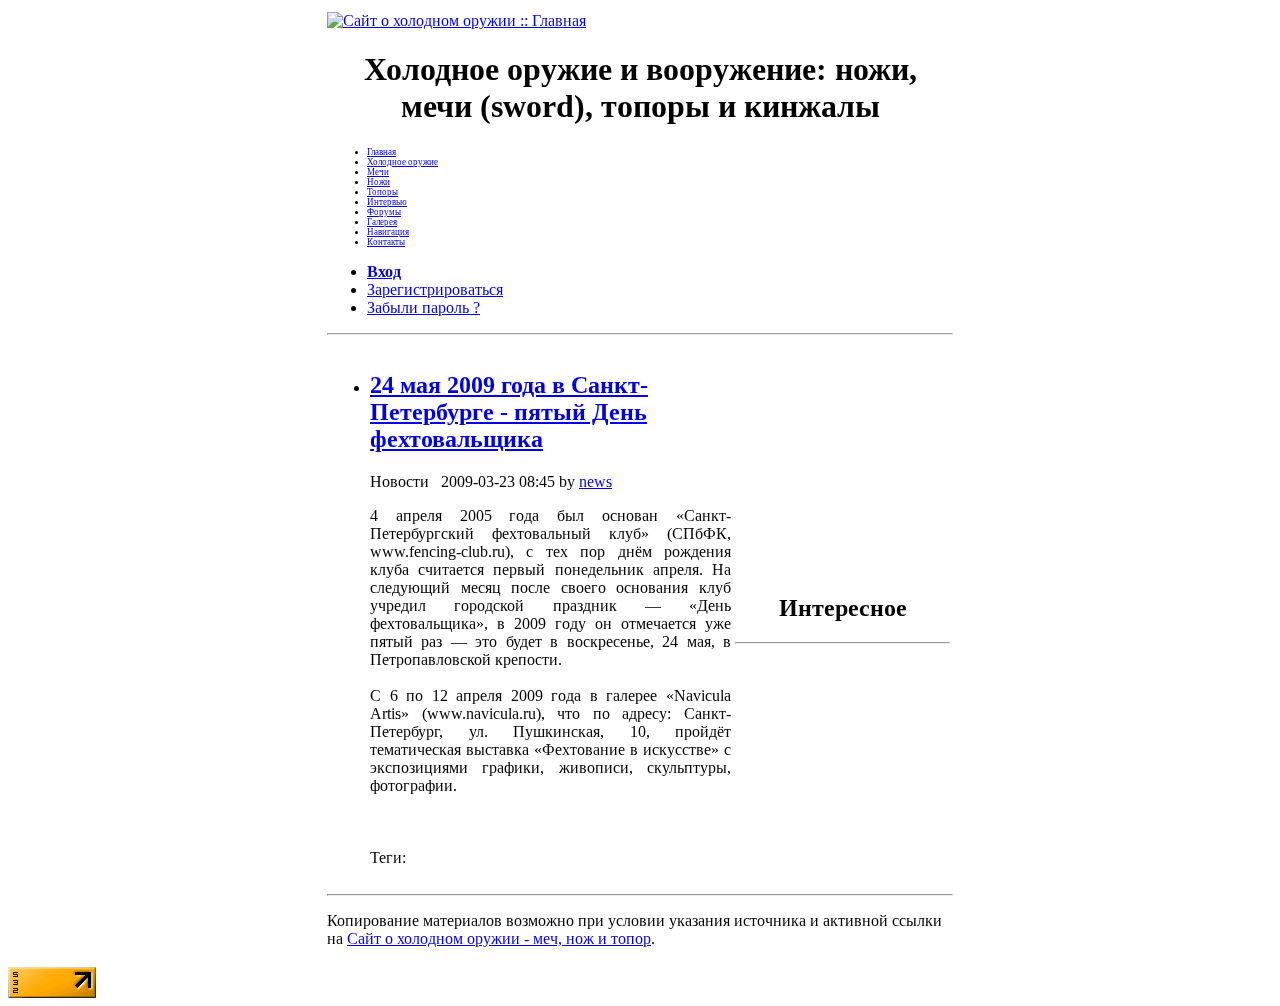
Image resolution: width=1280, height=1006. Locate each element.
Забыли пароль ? (423, 307)
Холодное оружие (402, 162)
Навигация (388, 232)
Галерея (382, 222)
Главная (381, 152)
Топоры (382, 192)
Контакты (386, 242)
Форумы (384, 212)
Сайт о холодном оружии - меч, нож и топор (499, 938)
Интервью (387, 202)
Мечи (378, 172)
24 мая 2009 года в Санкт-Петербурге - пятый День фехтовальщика (509, 412)
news (595, 481)
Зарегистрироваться (435, 289)
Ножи (378, 182)
